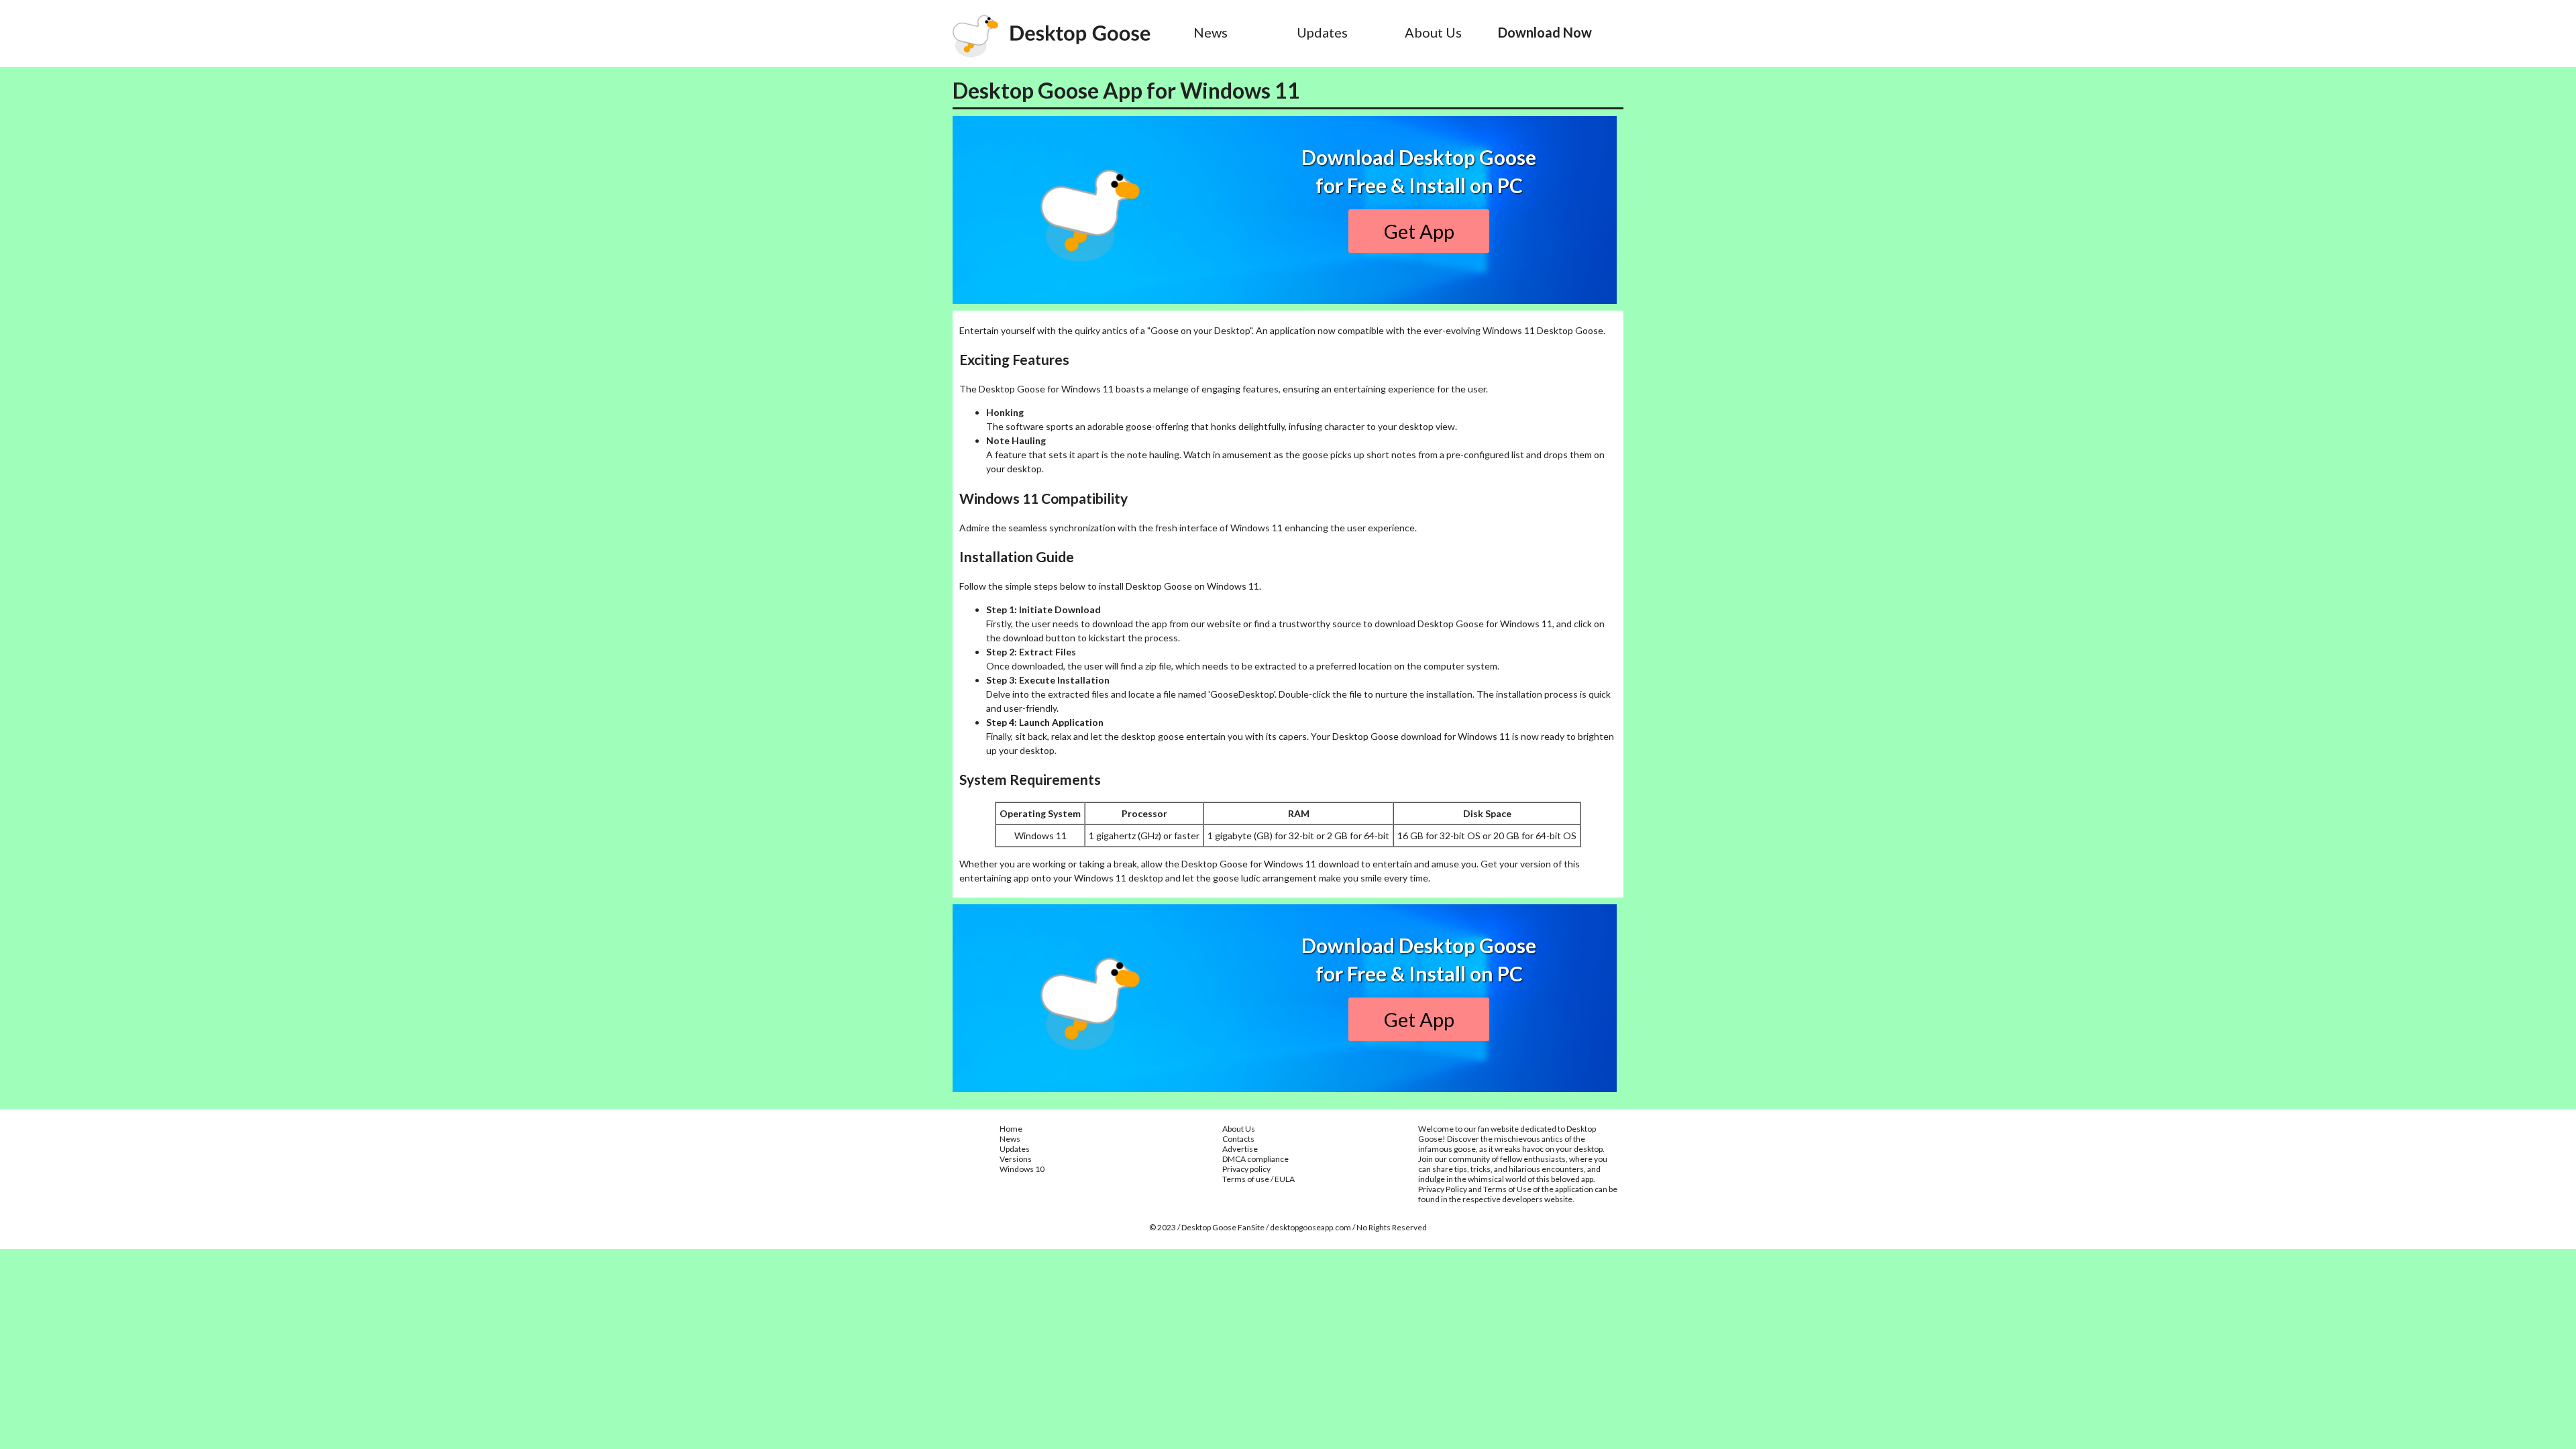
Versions (1016, 1159)
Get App (1419, 231)
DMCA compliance (1255, 1159)
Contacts (1238, 1139)
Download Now (1545, 32)
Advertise (1240, 1149)
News (1211, 32)
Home (1011, 1129)
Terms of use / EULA (1258, 1179)
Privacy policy (1246, 1169)
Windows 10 (1022, 1169)
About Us (1433, 32)
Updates (1322, 32)
